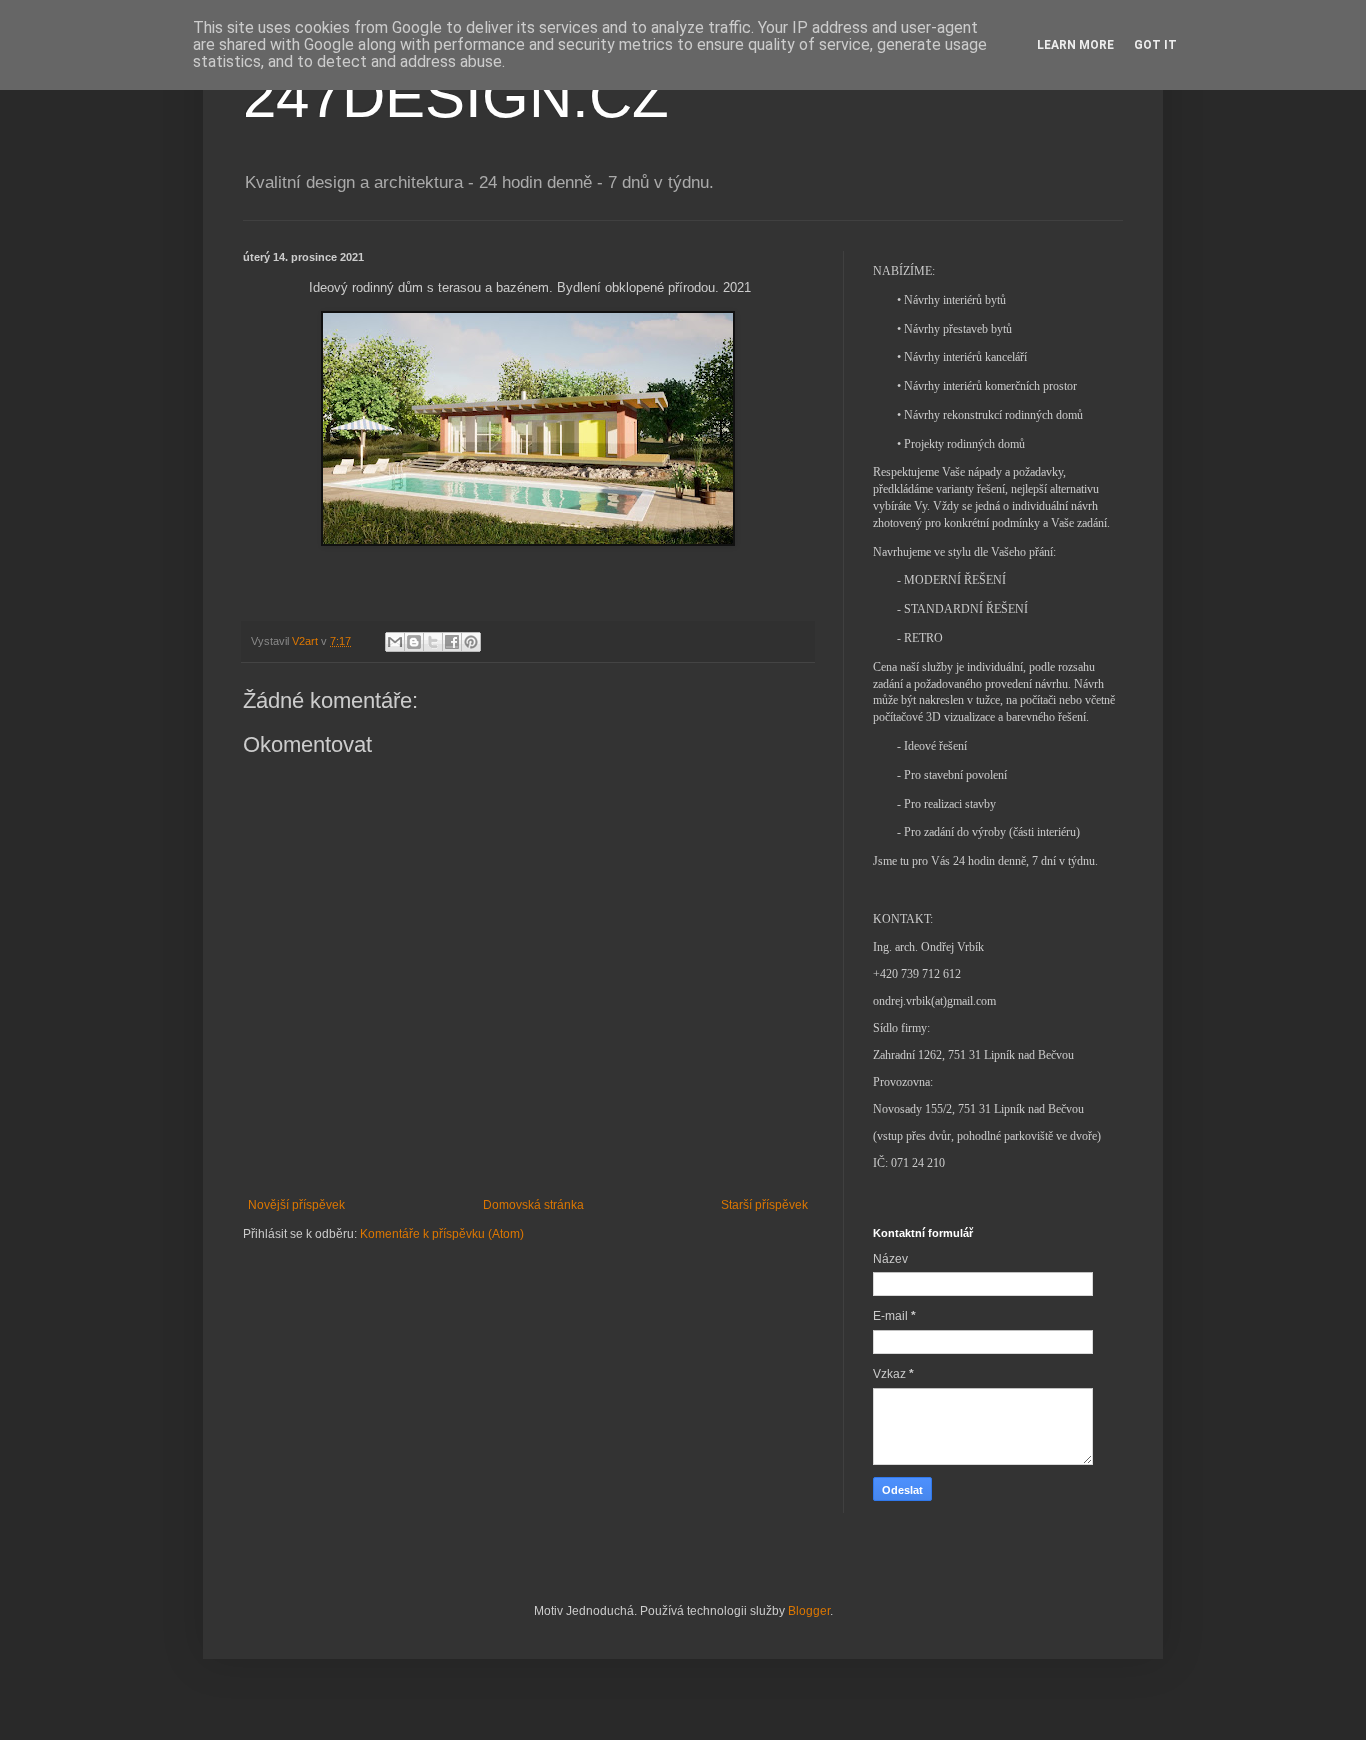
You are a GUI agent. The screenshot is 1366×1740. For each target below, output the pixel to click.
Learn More (1075, 45)
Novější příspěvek (296, 1205)
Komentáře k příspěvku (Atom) (442, 1234)
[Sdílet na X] (433, 642)
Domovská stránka (533, 1205)
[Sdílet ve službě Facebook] (452, 642)
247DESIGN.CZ (456, 96)
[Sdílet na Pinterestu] (471, 642)
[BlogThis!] (414, 642)
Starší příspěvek (764, 1205)
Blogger (809, 1611)
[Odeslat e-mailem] (395, 642)
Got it (1155, 45)
